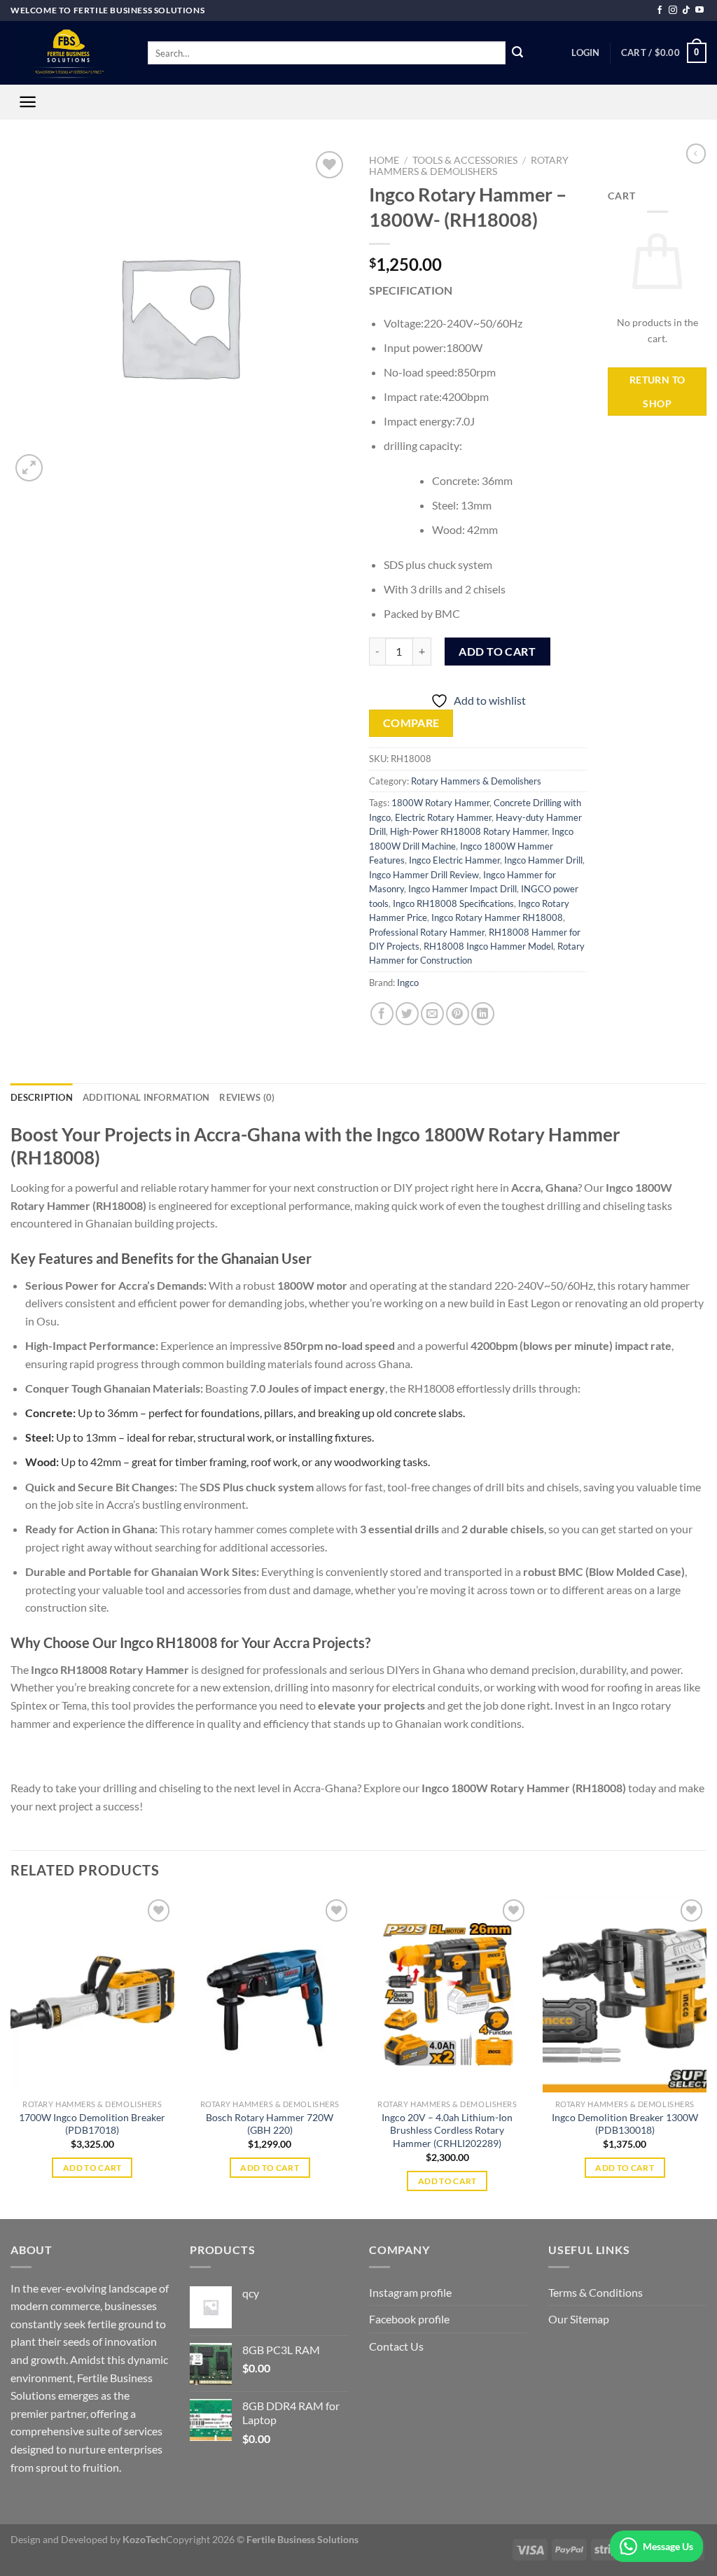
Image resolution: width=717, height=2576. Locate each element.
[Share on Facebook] (382, 1014)
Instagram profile (410, 2292)
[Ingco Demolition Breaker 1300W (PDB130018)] (625, 1994)
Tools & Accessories (465, 160)
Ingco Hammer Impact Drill (462, 889)
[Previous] (11, 2056)
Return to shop (657, 392)
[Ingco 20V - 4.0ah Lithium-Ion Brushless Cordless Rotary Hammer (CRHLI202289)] (447, 1994)
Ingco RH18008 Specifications (453, 903)
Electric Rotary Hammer (443, 817)
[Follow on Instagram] (673, 10)
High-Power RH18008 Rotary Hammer (469, 831)
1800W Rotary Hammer (440, 803)
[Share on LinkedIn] (483, 1014)
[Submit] (517, 53)
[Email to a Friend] (432, 1014)
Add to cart (497, 651)
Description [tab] (42, 1097)
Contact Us (396, 2346)
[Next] (706, 2056)
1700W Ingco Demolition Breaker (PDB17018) (92, 2124)
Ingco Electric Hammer (454, 860)
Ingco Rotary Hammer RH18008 (497, 917)
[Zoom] (29, 468)
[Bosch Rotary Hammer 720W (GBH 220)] (270, 1994)
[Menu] (28, 102)
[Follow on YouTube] (699, 10)
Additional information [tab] (146, 1097)
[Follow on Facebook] (660, 10)
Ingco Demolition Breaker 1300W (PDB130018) (625, 2124)
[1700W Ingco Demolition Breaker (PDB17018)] (92, 1994)
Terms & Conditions (596, 2292)
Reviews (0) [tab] (247, 1097)
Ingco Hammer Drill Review (424, 875)
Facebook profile (409, 2319)
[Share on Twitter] (407, 1014)
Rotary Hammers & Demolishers (469, 166)
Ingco (408, 983)
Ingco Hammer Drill (543, 860)
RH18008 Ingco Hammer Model (488, 946)
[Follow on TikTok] (686, 10)
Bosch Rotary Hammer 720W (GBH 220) (270, 2124)
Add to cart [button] (92, 2168)
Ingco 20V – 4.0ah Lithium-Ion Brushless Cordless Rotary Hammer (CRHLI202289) (447, 2130)
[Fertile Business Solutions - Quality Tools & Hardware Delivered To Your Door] (69, 53)
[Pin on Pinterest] (458, 1014)
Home (384, 160)
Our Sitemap (579, 2319)
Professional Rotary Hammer (427, 932)
